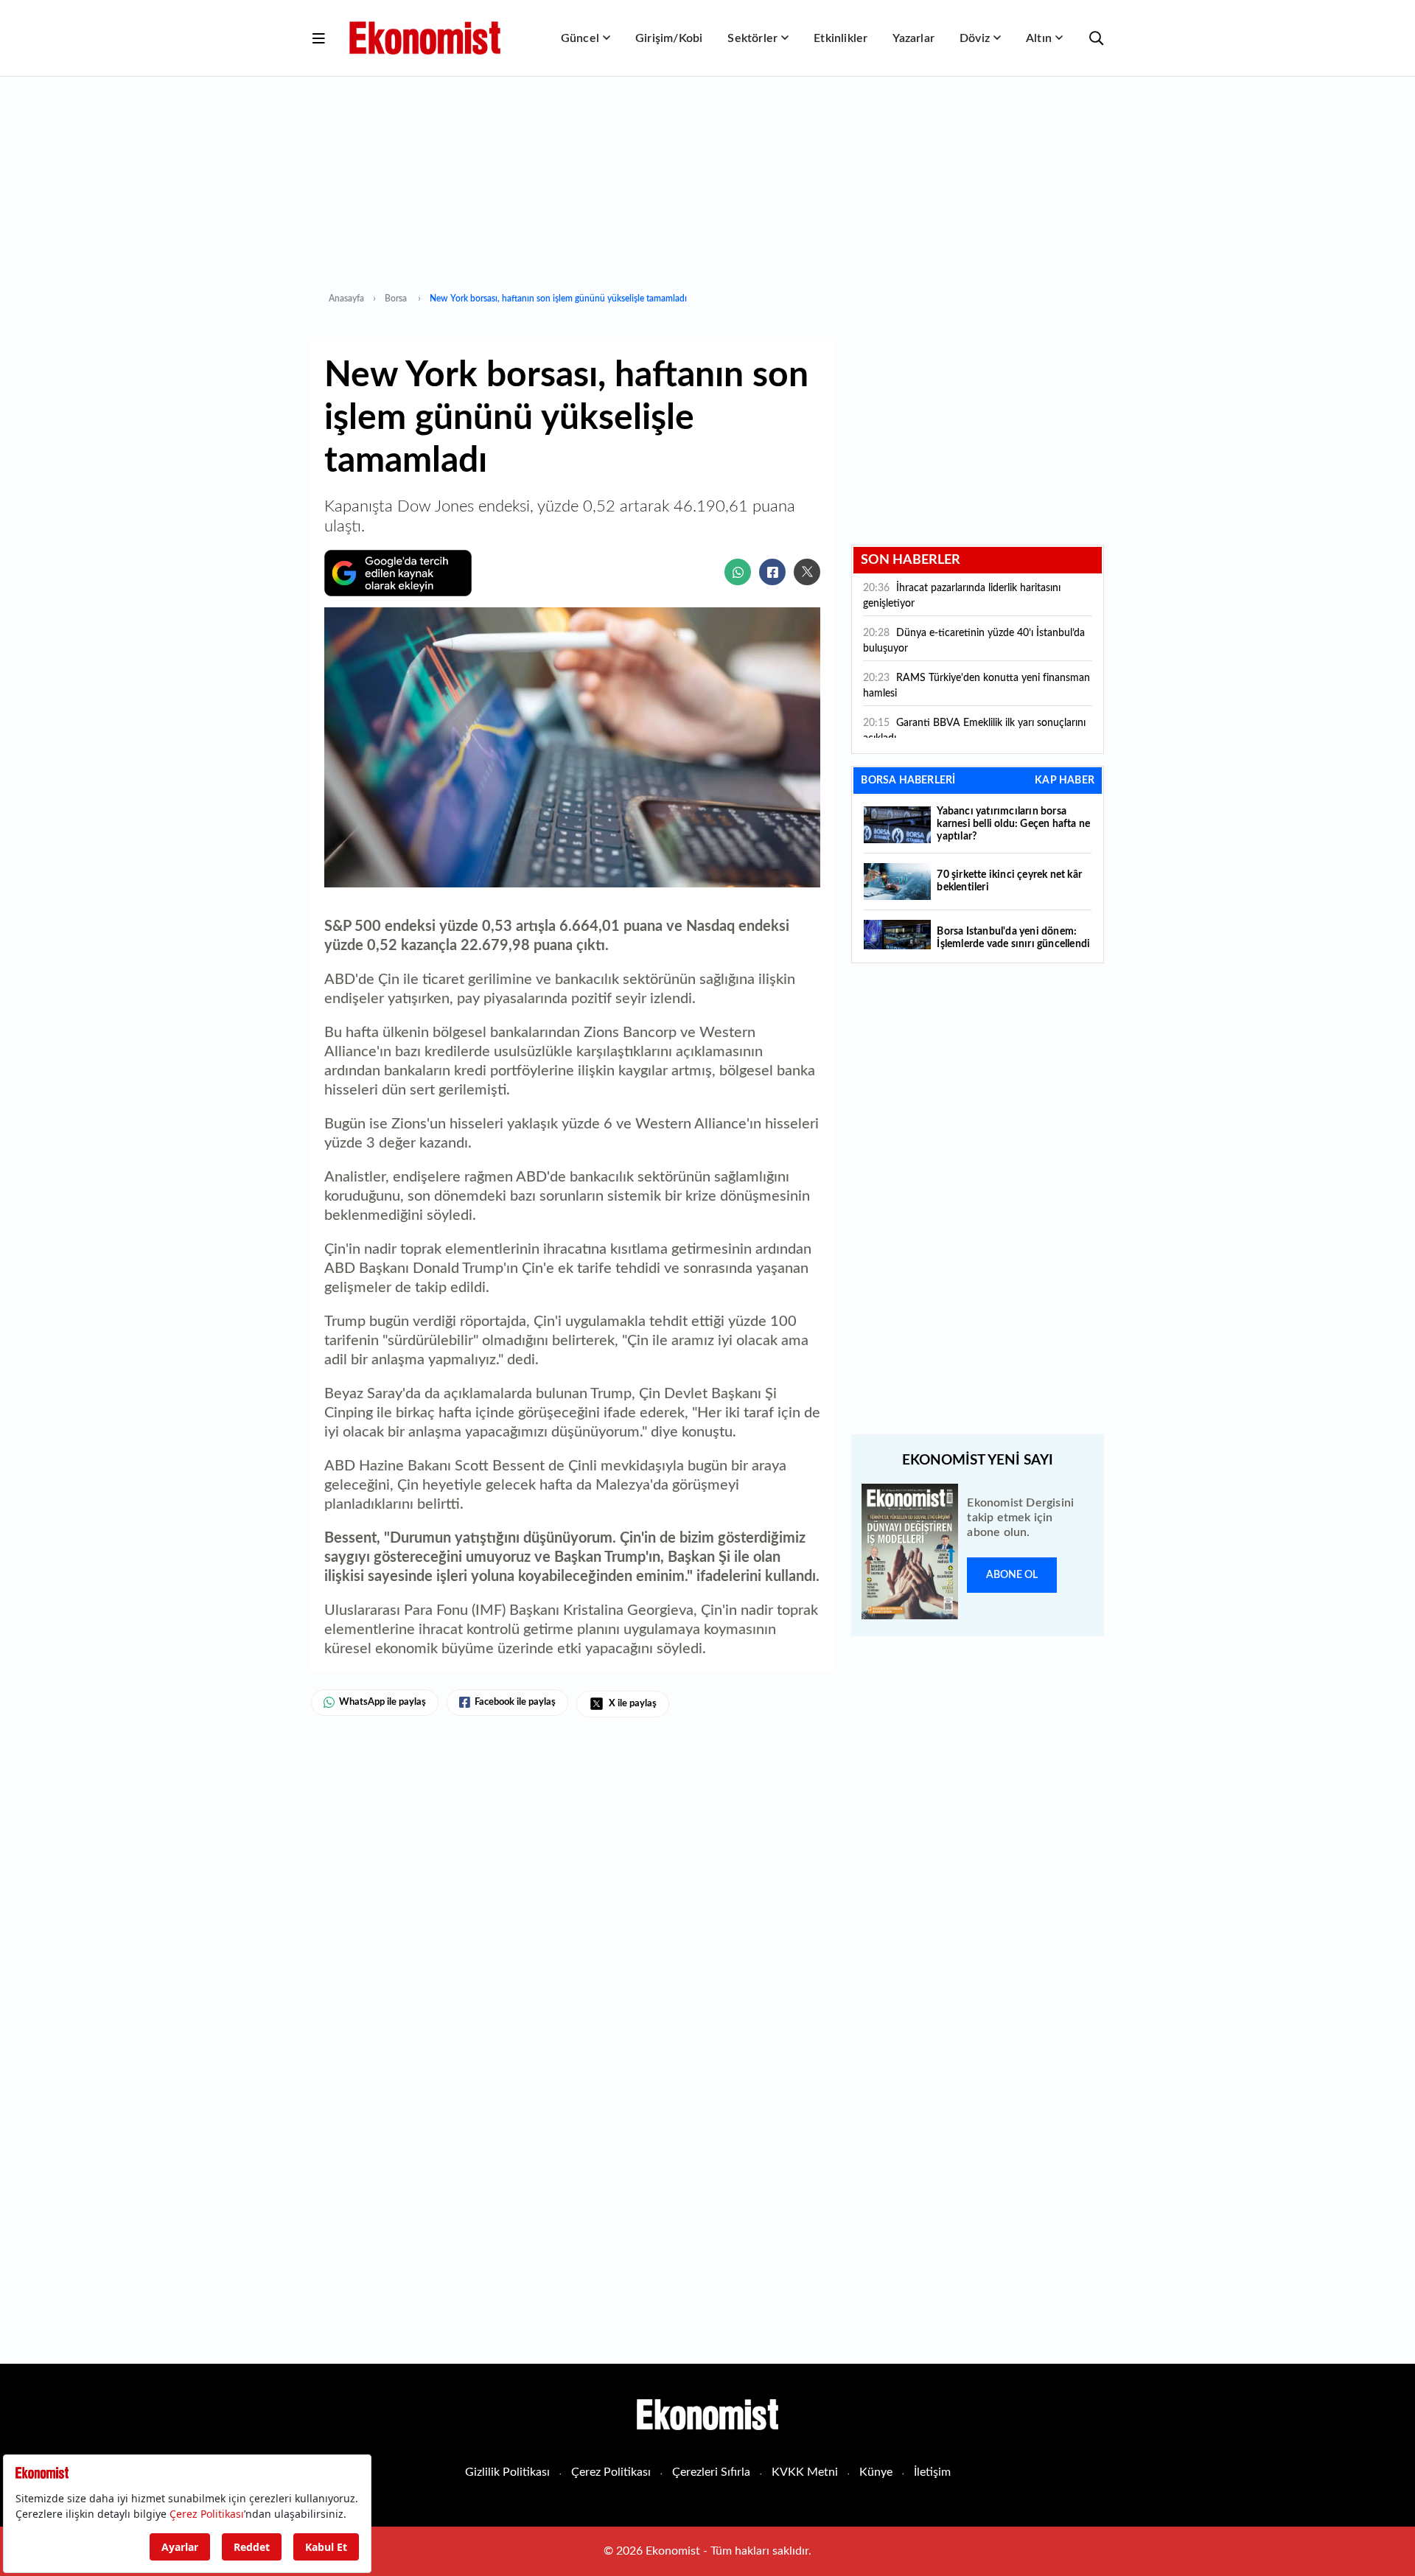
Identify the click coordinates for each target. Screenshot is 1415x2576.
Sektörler (752, 38)
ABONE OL (1012, 1575)
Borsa (397, 299)
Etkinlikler (841, 38)
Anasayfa (346, 299)
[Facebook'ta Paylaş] (772, 572)
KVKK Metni (805, 2472)
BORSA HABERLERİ (908, 781)
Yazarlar (913, 38)
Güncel (580, 38)
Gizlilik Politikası (507, 2472)
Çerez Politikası (611, 2472)
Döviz (975, 38)
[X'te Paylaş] (807, 572)
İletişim (932, 2472)
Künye (876, 2472)
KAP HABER (1065, 781)
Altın (1039, 38)
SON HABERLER (911, 560)
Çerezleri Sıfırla (711, 2472)
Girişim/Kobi (669, 38)
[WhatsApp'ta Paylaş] (738, 572)
